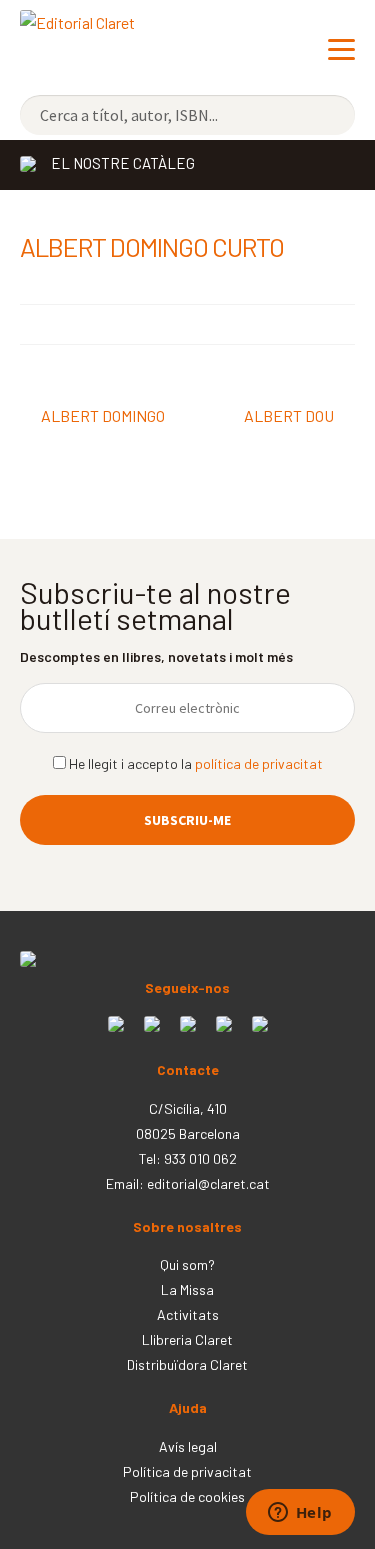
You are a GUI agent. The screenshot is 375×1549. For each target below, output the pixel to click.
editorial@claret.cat (208, 1183)
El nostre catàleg (123, 163)
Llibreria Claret (187, 1339)
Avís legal (188, 1446)
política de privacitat (259, 763)
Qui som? (187, 1264)
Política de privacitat (187, 1471)
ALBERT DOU (289, 417)
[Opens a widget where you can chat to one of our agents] (300, 1514)
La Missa (187, 1289)
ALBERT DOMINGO (102, 417)
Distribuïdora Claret (187, 1364)
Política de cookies (187, 1496)
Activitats (188, 1314)
